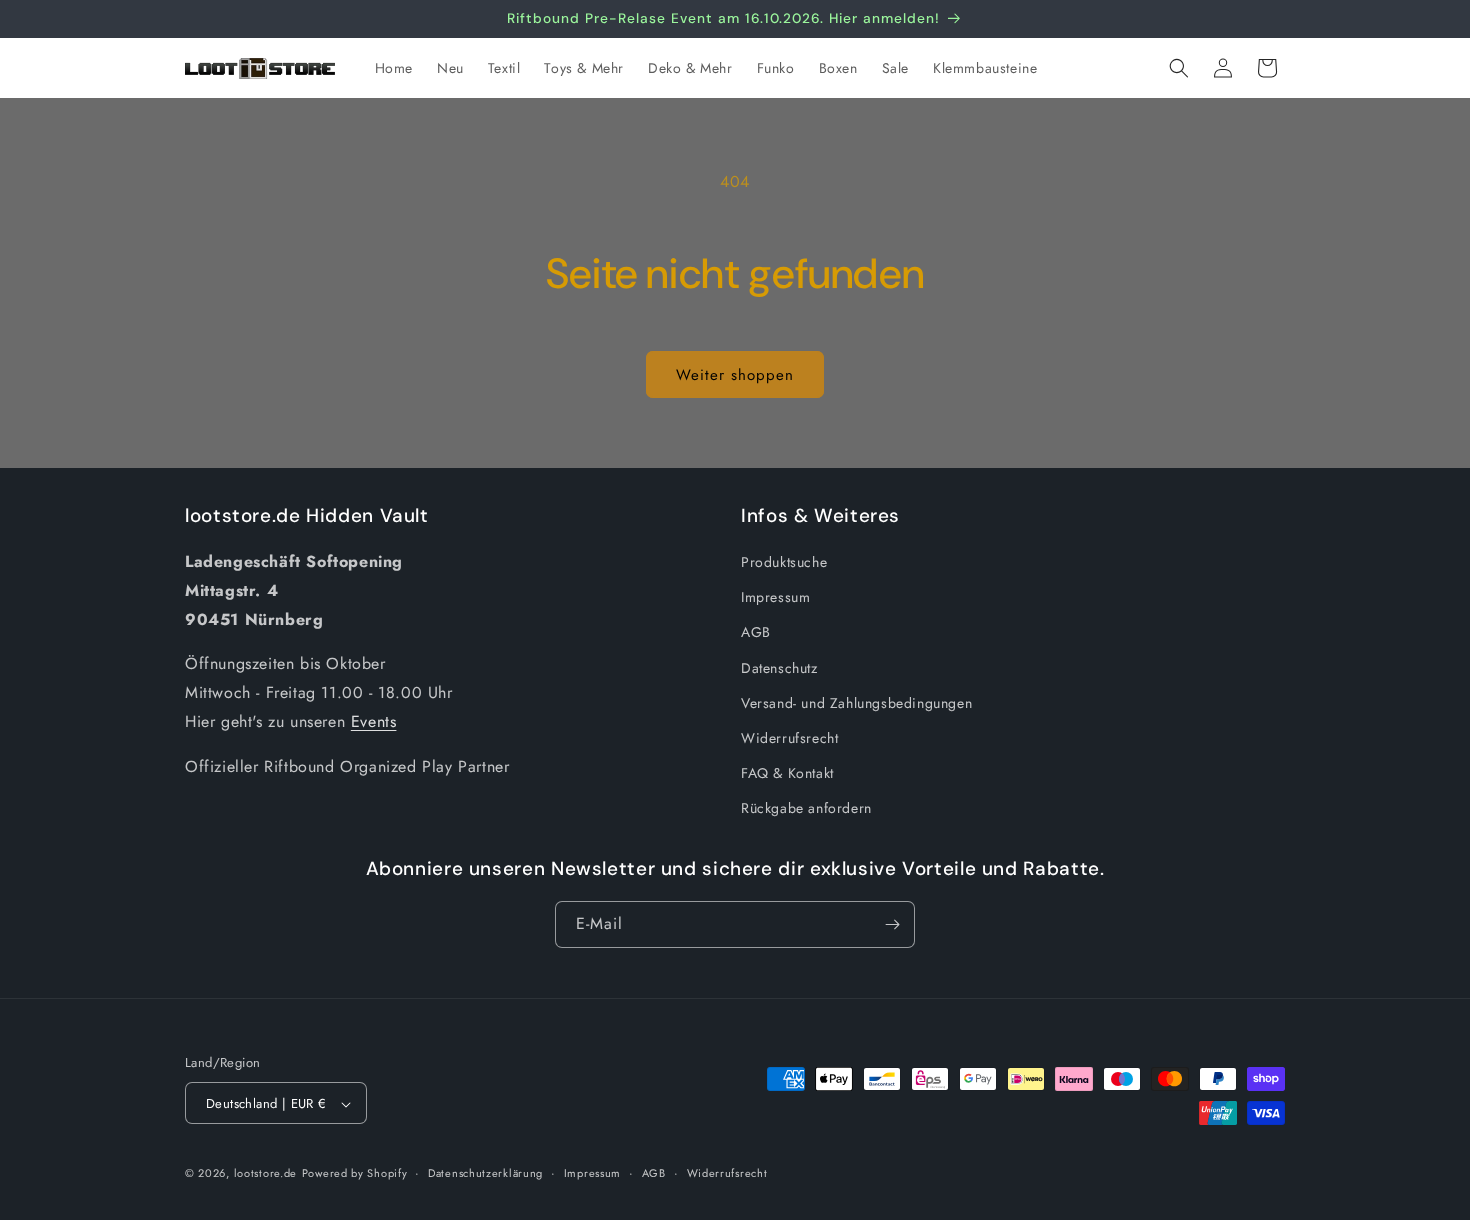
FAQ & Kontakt (787, 773)
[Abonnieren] (892, 924)
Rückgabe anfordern (806, 809)
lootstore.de (265, 1174)
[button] (1179, 68)
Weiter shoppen (735, 375)
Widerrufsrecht (789, 738)
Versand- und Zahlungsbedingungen (856, 703)
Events (374, 721)
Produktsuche (784, 562)
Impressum (775, 598)
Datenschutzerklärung (485, 1173)
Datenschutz (779, 668)
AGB (756, 633)
